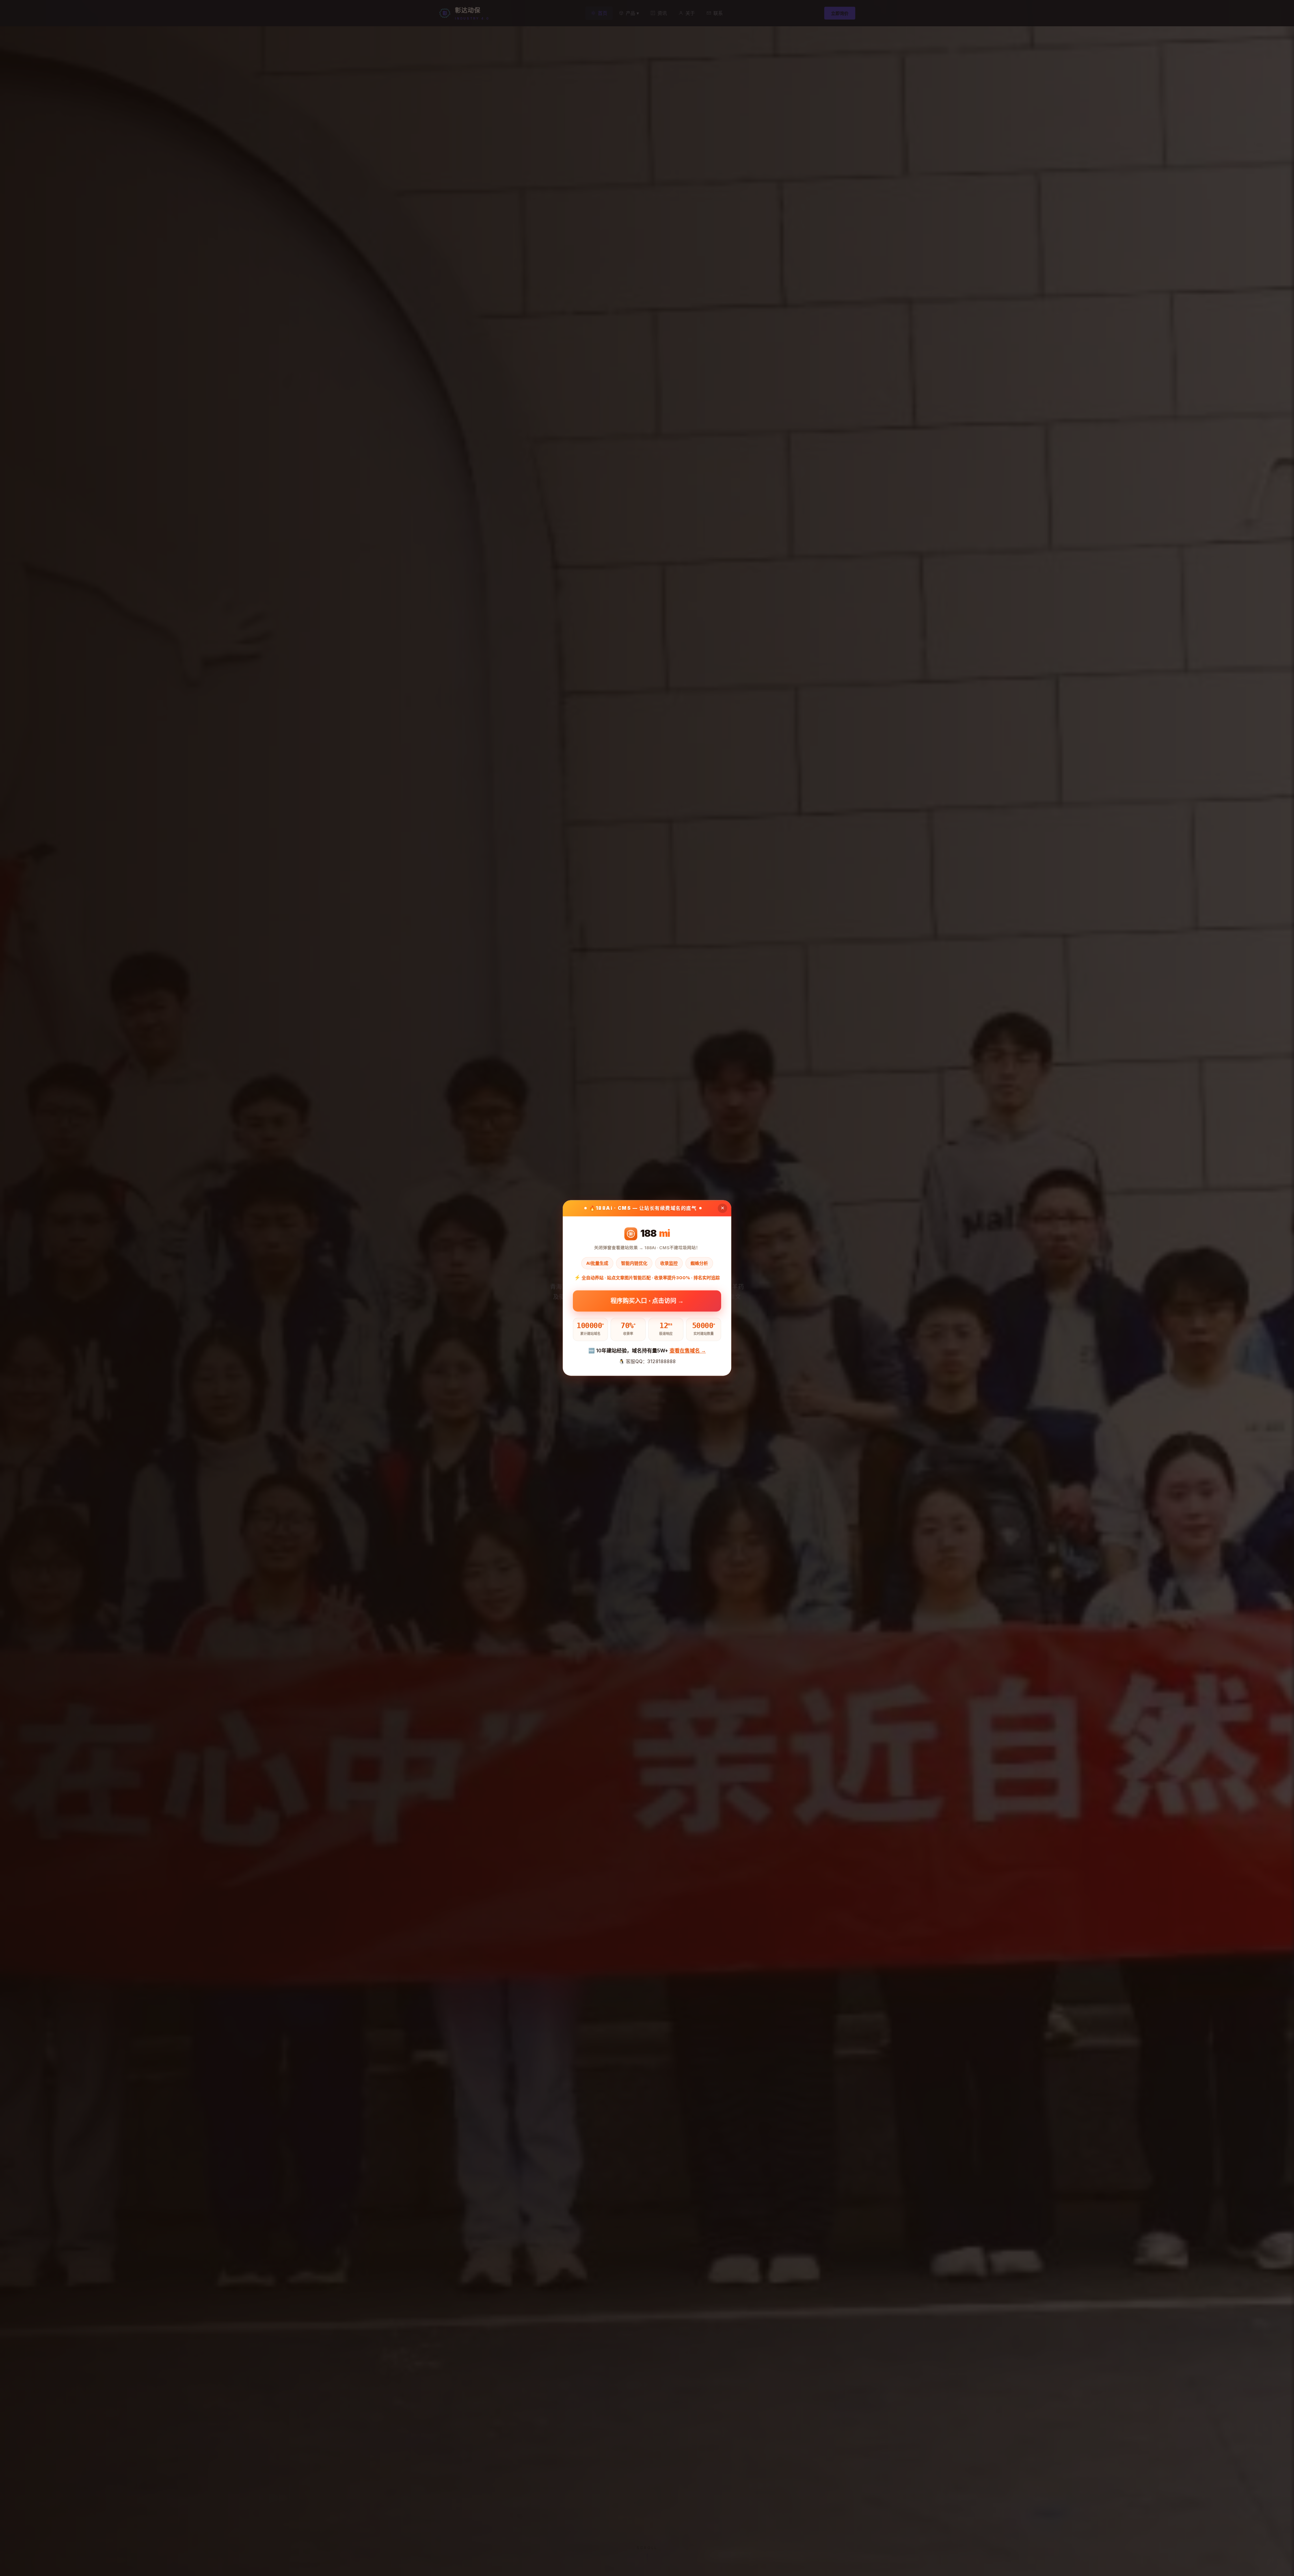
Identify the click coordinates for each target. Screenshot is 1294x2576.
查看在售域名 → (688, 1351)
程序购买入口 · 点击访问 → (647, 1300)
